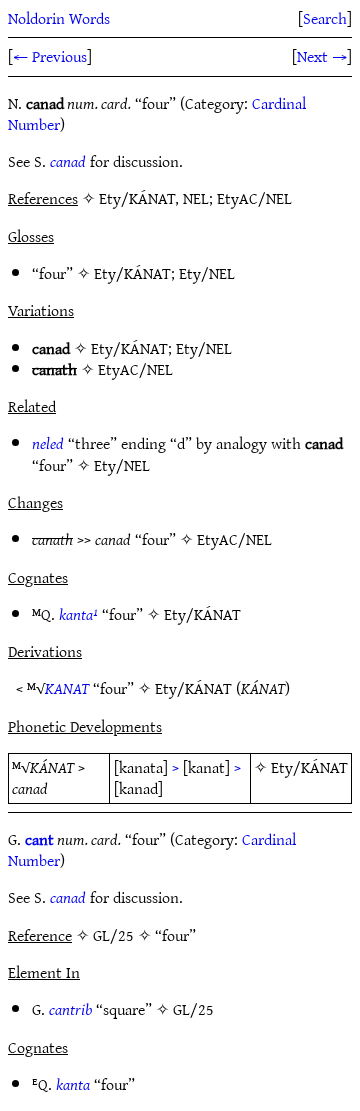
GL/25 (193, 1009)
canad (68, 161)
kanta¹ (78, 614)
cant (39, 839)
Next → (322, 56)
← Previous (50, 56)
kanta (73, 1084)
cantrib (70, 1009)
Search (325, 18)
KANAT (67, 688)
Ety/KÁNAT (132, 273)
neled (48, 443)
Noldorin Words (59, 18)
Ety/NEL (207, 273)
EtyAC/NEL (135, 369)
